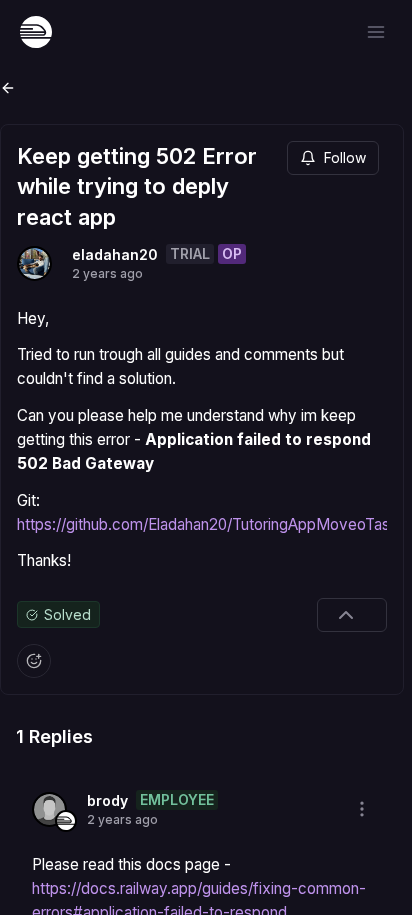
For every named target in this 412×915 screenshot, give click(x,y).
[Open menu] (376, 32)
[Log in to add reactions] (34, 661)
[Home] (36, 32)
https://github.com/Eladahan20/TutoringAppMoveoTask (207, 524)
